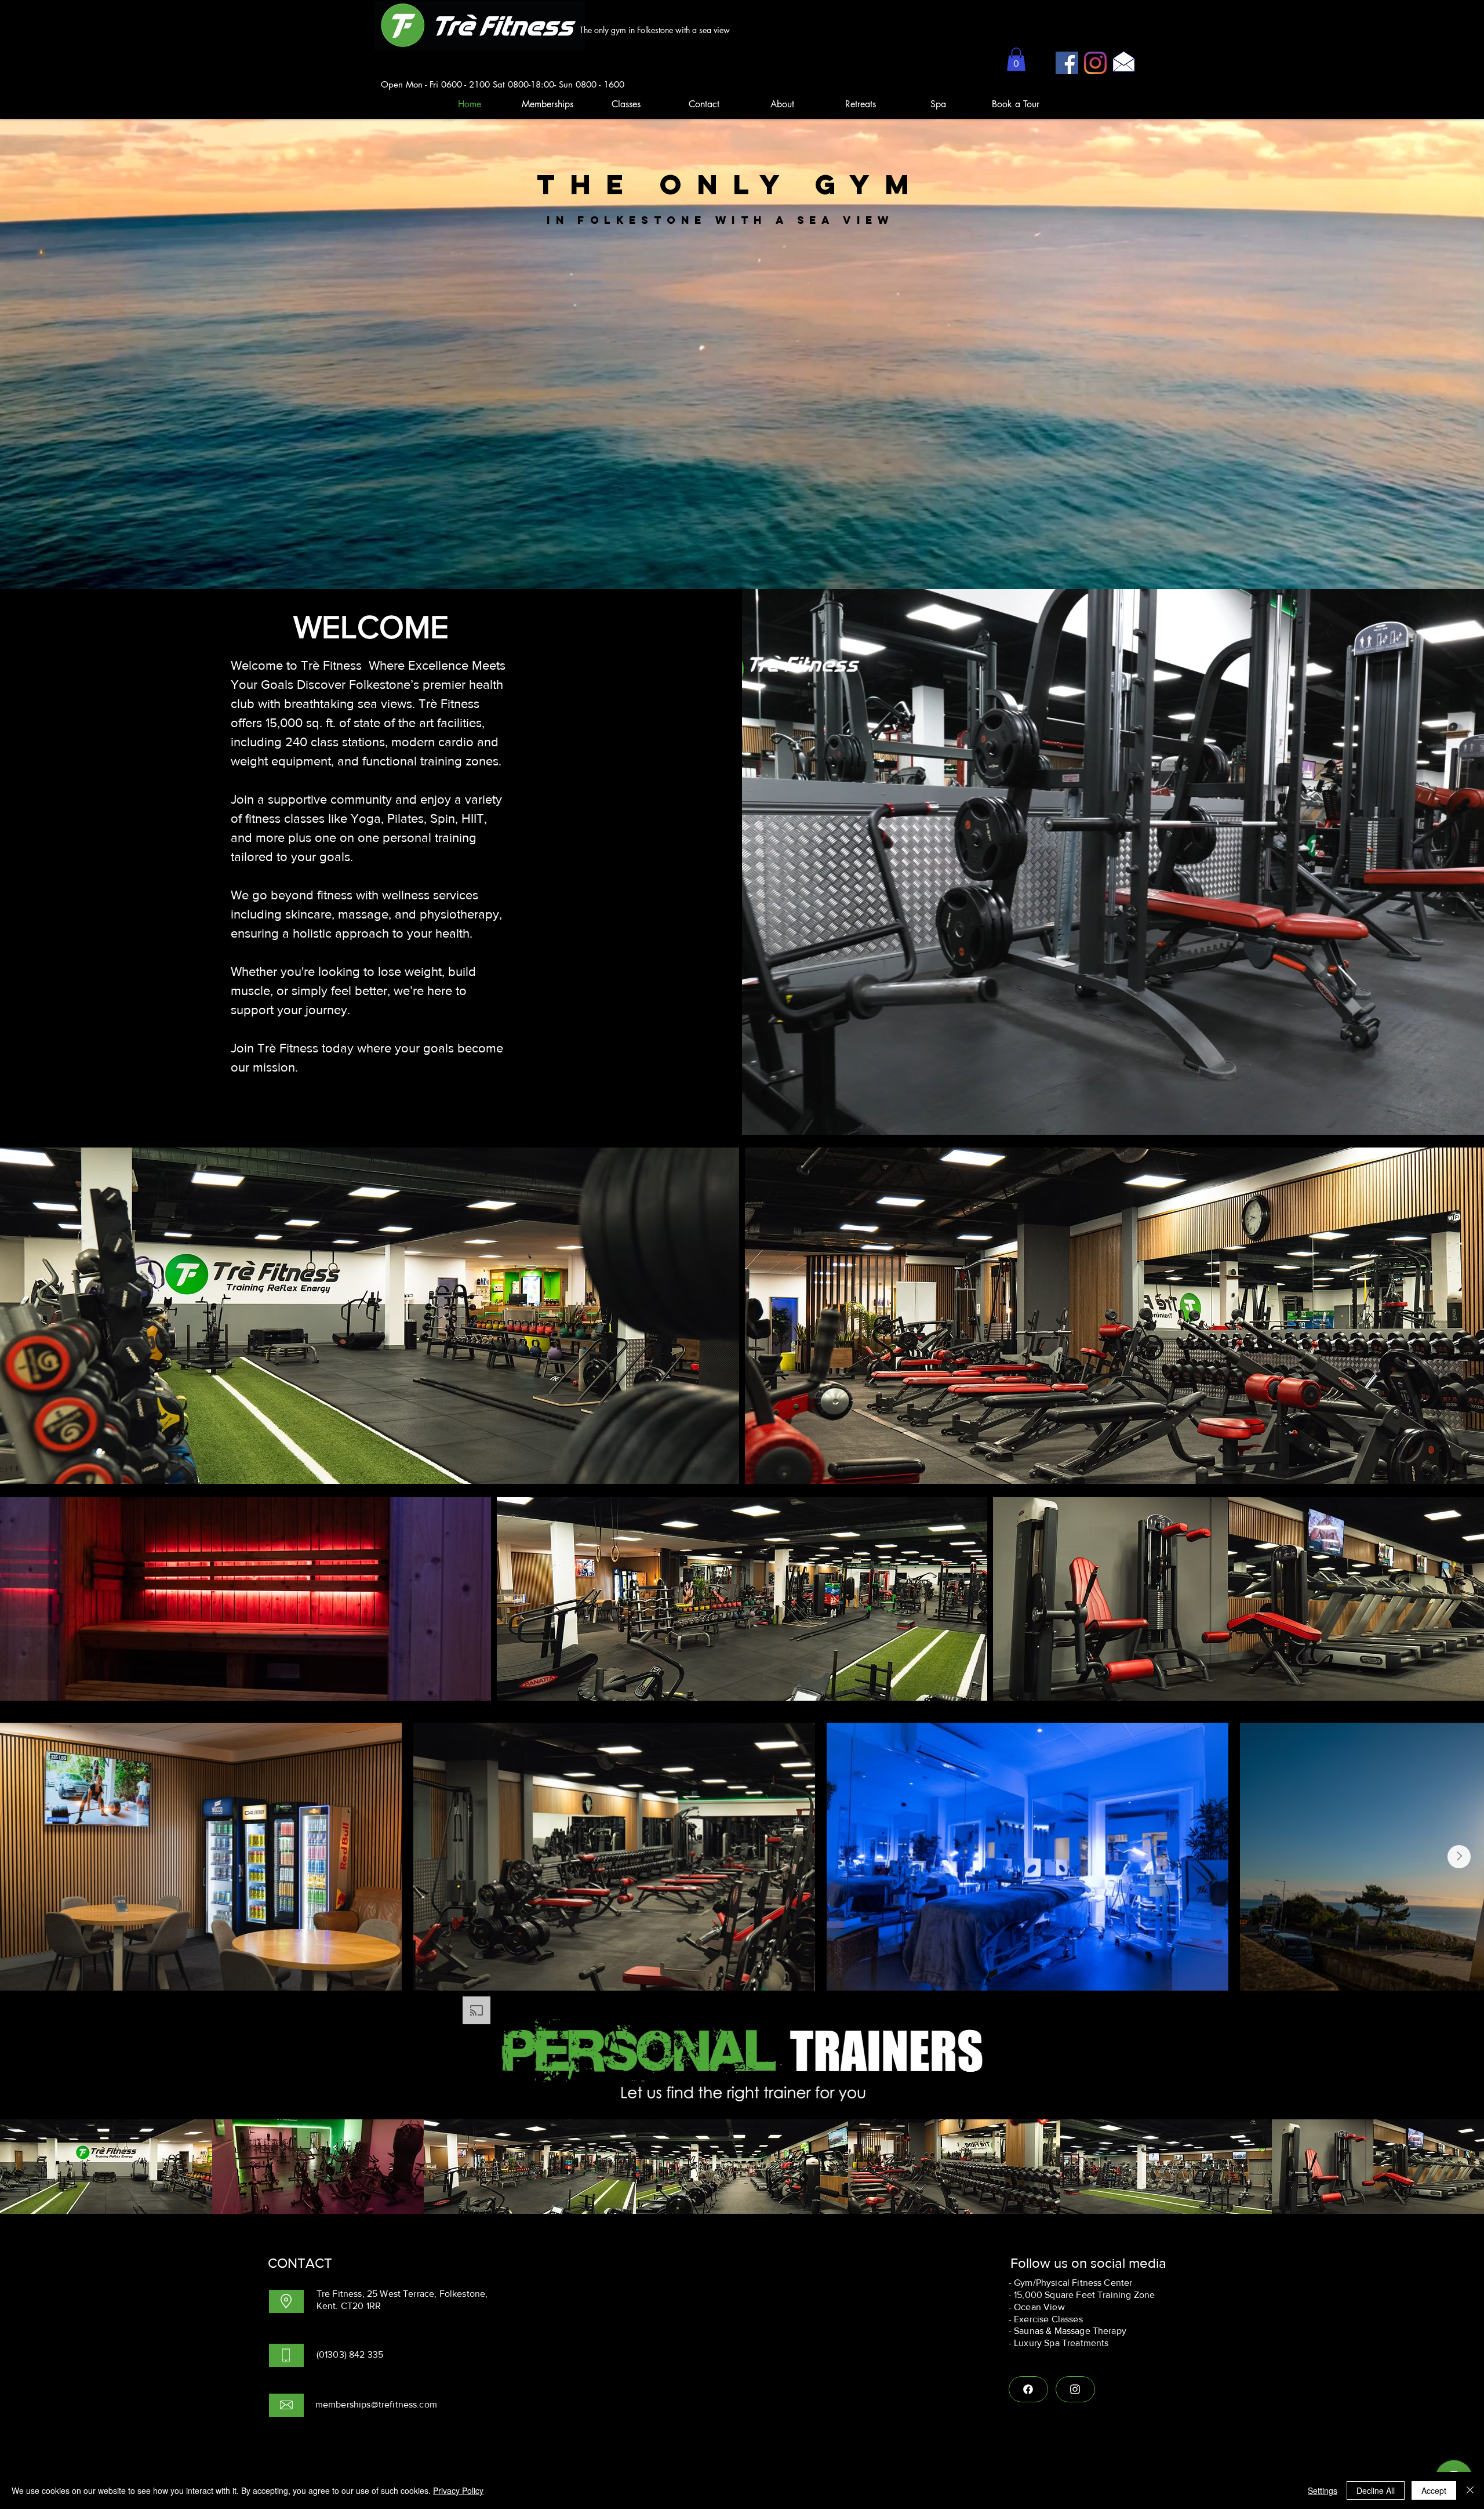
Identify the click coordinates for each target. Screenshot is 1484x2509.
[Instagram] (1095, 63)
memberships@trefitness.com (376, 2404)
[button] (1016, 59)
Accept (1434, 2490)
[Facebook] (1067, 63)
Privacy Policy (458, 2490)
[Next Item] (1459, 1857)
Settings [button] (1323, 2490)
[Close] (1470, 2490)
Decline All (1376, 2490)
